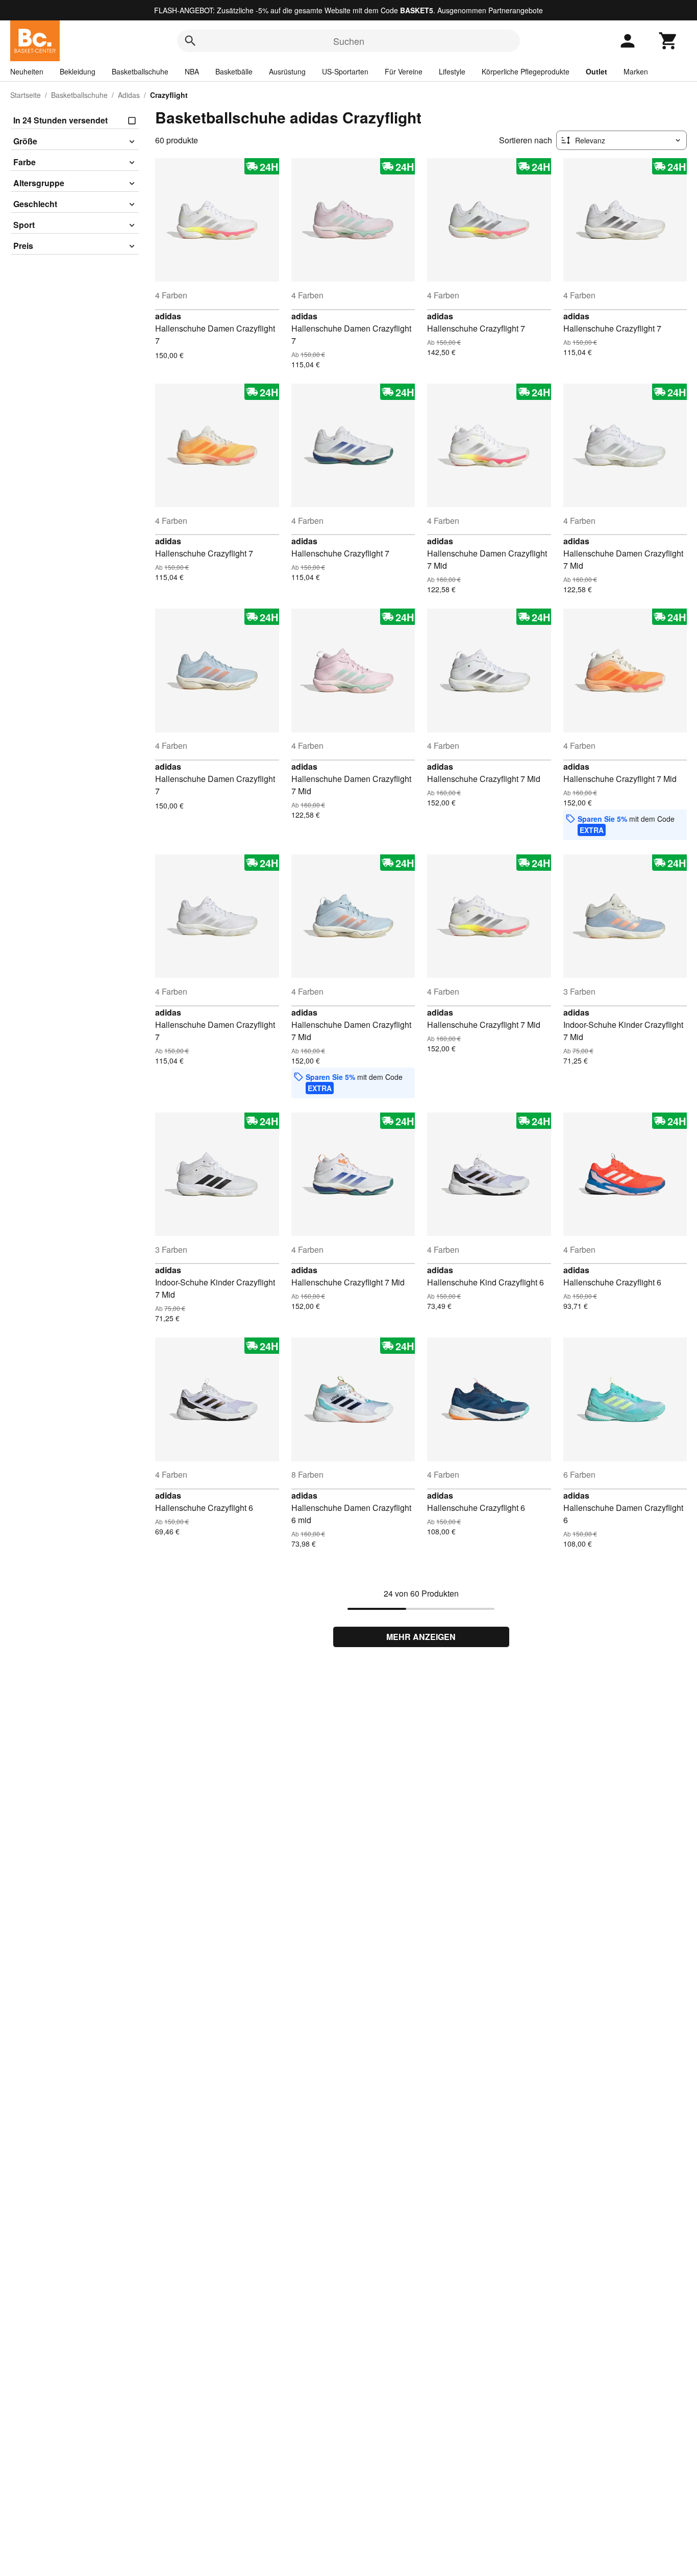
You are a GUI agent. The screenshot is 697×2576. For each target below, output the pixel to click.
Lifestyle (452, 71)
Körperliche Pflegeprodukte (526, 71)
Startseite (26, 95)
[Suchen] (190, 41)
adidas (168, 316)
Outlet (596, 71)
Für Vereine (404, 71)
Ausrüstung (287, 71)
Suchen (349, 41)
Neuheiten (27, 71)
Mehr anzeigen (421, 1637)
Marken (636, 71)
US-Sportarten (345, 71)
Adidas (129, 95)
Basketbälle (234, 71)
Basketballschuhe (140, 71)
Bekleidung (78, 71)
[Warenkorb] (668, 41)
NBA (192, 71)
